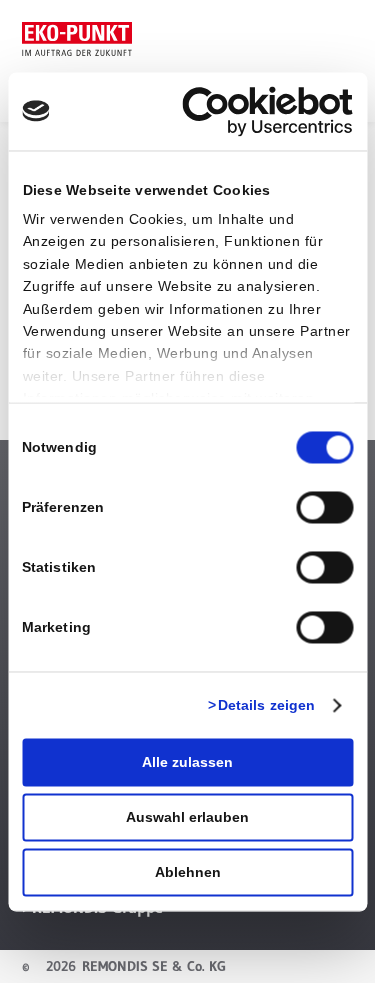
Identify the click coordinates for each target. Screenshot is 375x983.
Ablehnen (188, 872)
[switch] (324, 507)
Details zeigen (266, 705)
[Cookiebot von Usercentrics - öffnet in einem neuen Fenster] (268, 111)
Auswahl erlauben (187, 817)
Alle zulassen (187, 762)
